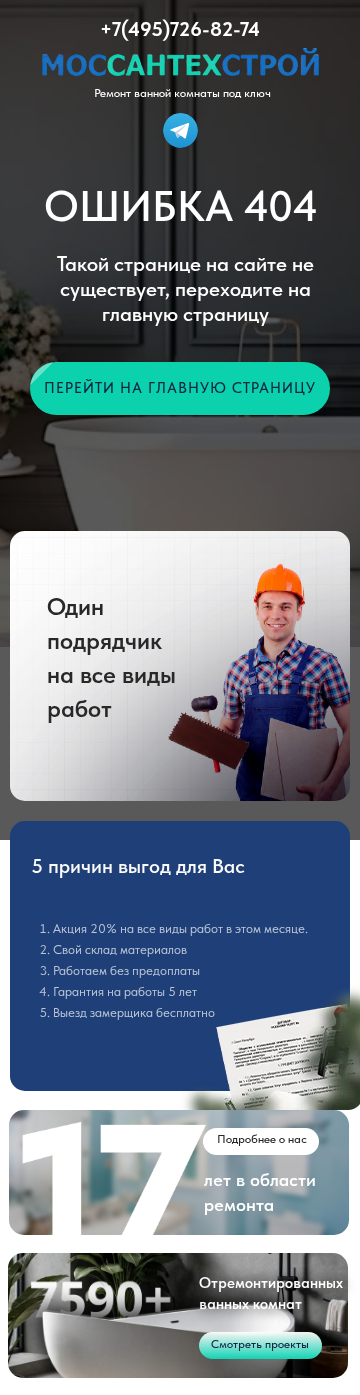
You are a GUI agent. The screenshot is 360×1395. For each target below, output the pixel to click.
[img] (180, 130)
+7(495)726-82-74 (180, 29)
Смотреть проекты (260, 1344)
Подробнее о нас (262, 1139)
